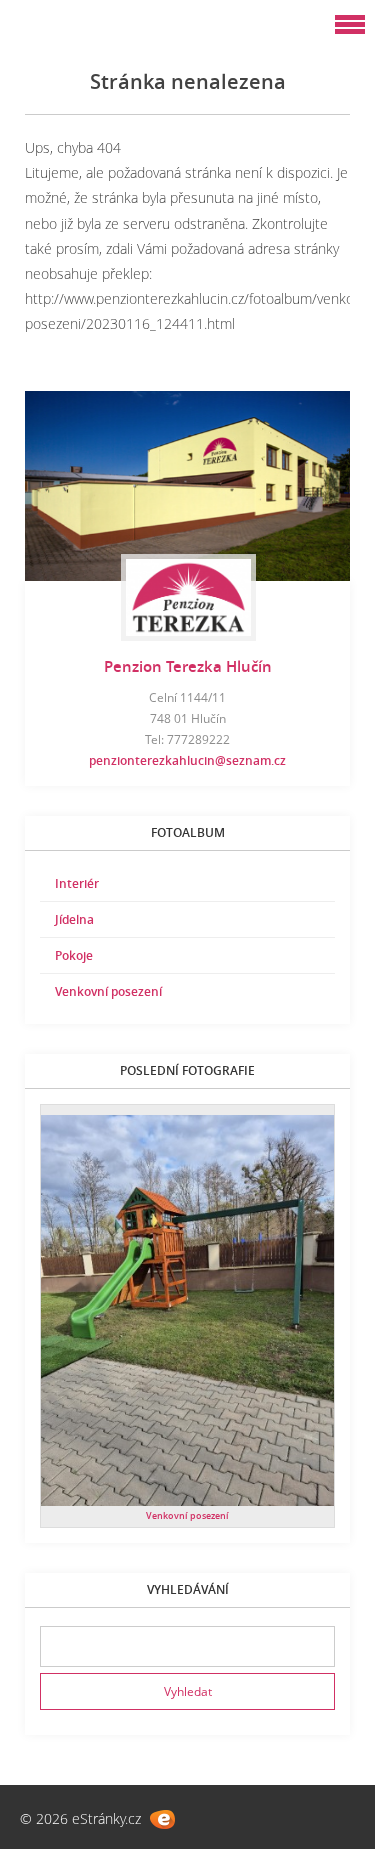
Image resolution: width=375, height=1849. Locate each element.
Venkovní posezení (108, 991)
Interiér (77, 883)
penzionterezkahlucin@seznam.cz (187, 760)
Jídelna (74, 919)
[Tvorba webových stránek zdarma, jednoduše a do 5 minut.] (162, 1819)
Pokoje (74, 955)
